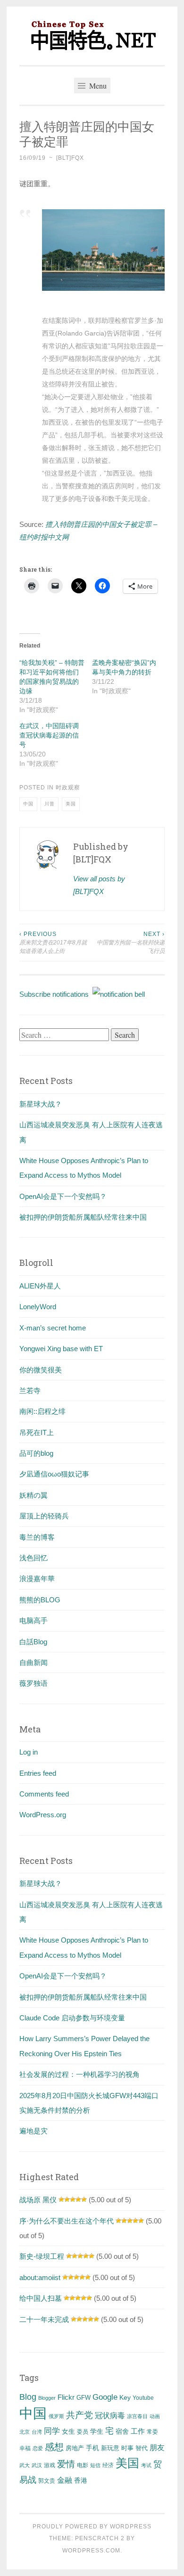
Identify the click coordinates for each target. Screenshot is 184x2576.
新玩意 (110, 2448)
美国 (71, 804)
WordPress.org (43, 1815)
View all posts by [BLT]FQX (99, 885)
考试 (146, 2465)
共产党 (79, 2415)
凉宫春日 (137, 2416)
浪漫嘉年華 (37, 1579)
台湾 (37, 2432)
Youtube (143, 2398)
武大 (25, 2465)
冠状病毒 (110, 2415)
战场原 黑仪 (38, 2200)
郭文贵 (47, 2481)
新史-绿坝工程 (42, 2256)
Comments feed (44, 1794)
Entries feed (38, 1773)
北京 (25, 2432)
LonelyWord (38, 1307)
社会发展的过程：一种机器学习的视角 (79, 2074)
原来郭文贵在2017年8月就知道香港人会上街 (53, 943)
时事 (127, 2448)
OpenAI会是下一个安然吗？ (63, 1196)
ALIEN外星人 (40, 1286)
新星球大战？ (41, 1104)
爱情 (66, 2464)
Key (125, 2397)
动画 (155, 2416)
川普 (50, 804)
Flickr (66, 2397)
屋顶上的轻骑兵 (44, 1516)
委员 (83, 2432)
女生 (68, 2431)
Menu (97, 86)
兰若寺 (30, 1391)
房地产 (75, 2448)
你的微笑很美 (41, 1370)
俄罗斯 (56, 2416)
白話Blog (33, 1642)
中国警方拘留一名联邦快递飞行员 (131, 943)
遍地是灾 (33, 2131)
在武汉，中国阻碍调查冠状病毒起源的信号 (49, 735)
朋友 (157, 2448)
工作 (138, 2431)
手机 (92, 2448)
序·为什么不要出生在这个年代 (67, 2221)
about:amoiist (40, 2277)
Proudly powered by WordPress (92, 2527)
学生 (97, 2431)
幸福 (25, 2448)
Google (105, 2397)
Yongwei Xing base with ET (61, 1349)
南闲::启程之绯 (42, 1411)
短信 (95, 2465)
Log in (29, 1752)
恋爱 (38, 2448)
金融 (65, 2480)
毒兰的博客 (37, 1537)
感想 (54, 2447)
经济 (108, 2465)
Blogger (47, 2398)
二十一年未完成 (44, 2319)
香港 (81, 2480)
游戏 (50, 2465)
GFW (84, 2398)
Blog (28, 2397)
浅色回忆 (33, 1558)
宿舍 (122, 2431)
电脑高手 (33, 1620)
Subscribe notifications (56, 994)
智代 (142, 2448)
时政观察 (68, 788)
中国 (28, 804)
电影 (83, 2465)
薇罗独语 (33, 1683)
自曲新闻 (33, 1662)
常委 (152, 2432)
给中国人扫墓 (41, 2298)
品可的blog (36, 1453)
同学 (52, 2431)
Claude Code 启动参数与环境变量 (72, 2018)
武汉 (37, 2465)
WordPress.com (91, 2551)
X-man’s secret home (53, 1328)
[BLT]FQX (70, 158)
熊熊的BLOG (40, 1600)
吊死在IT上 (37, 1432)
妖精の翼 (33, 1495)
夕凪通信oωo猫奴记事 (54, 1474)
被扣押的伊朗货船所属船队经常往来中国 (83, 1217)
